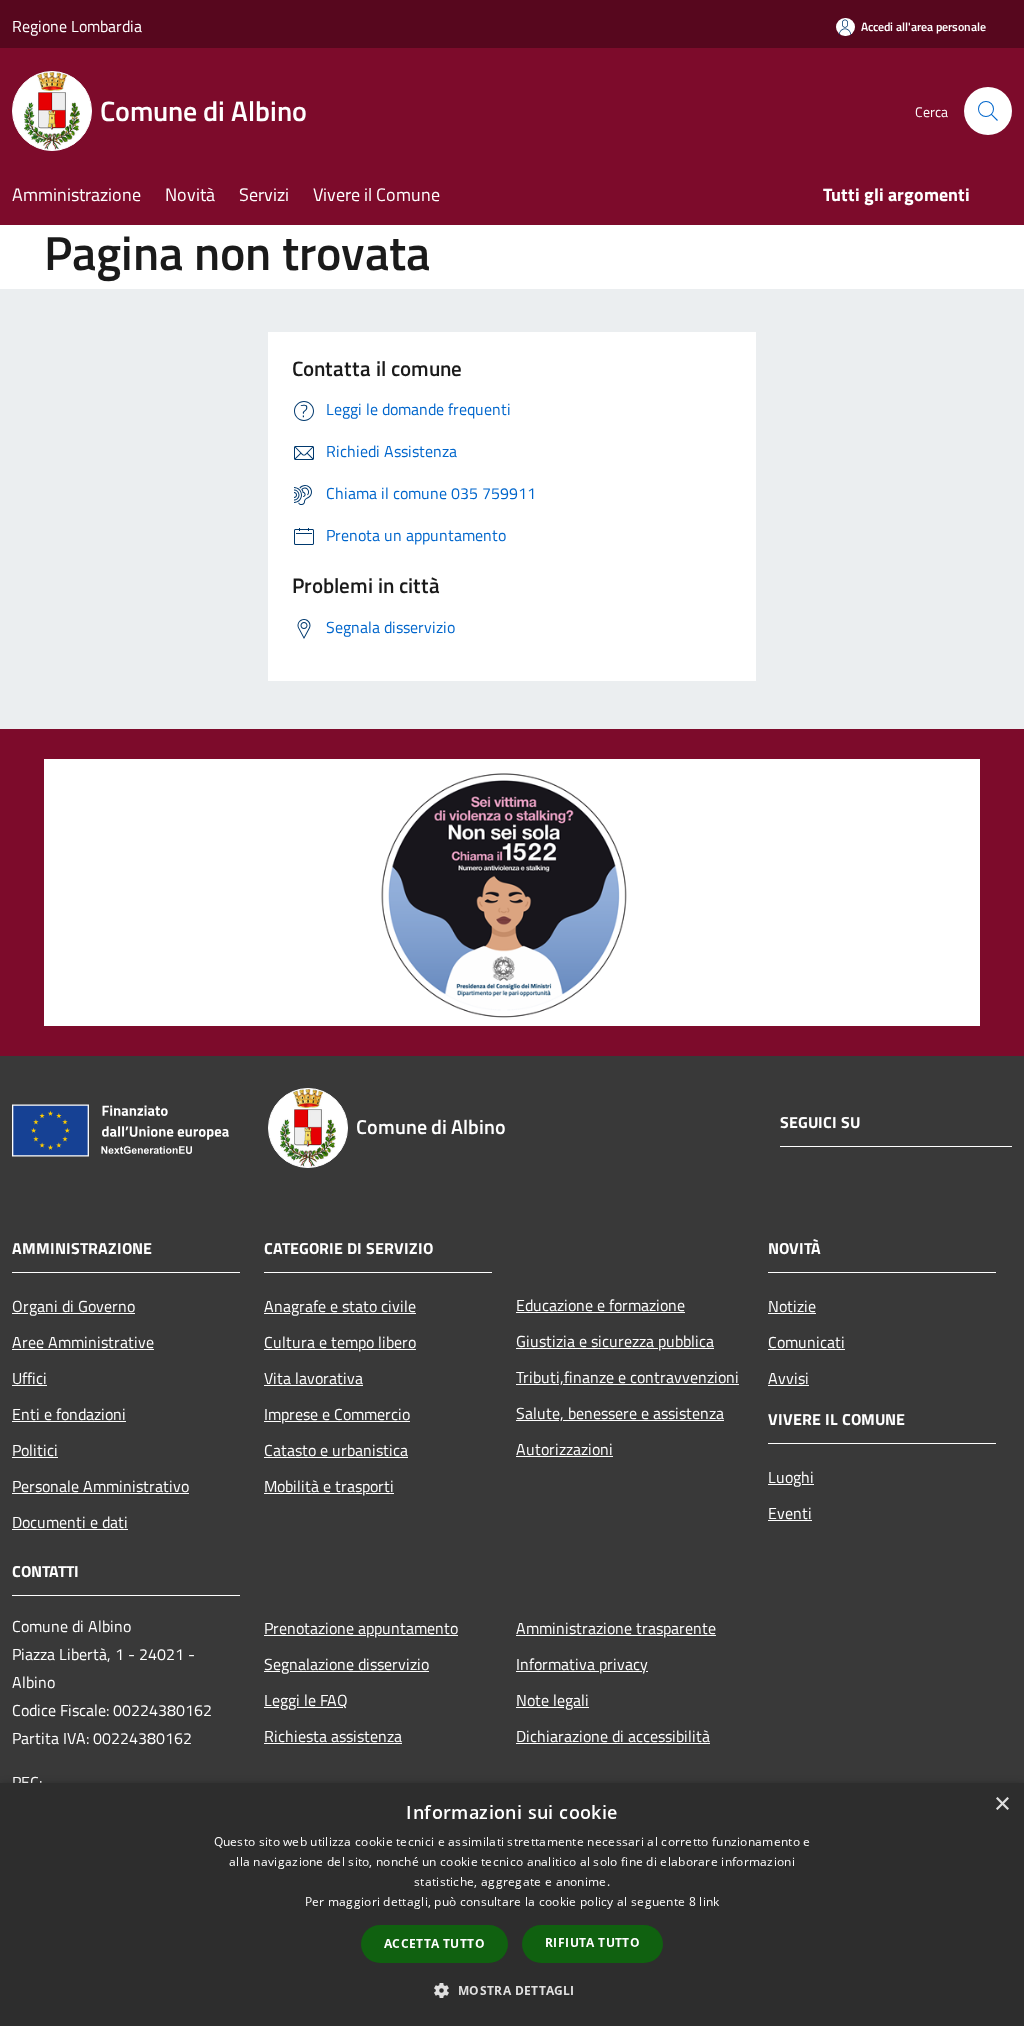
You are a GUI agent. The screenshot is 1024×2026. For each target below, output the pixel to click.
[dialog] (512, 1904)
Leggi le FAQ (306, 1700)
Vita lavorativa (313, 1378)
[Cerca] (988, 111)
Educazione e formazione (600, 1305)
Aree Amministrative (83, 1342)
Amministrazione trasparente (616, 1628)
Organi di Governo (73, 1306)
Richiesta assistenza (333, 1736)
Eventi (790, 1513)
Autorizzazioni (564, 1449)
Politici (35, 1450)
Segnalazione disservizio (346, 1664)
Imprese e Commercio (337, 1414)
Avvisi (788, 1378)
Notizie (792, 1306)
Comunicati (806, 1342)
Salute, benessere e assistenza (620, 1413)
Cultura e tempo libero (340, 1342)
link (709, 1901)
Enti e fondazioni (69, 1414)
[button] (511, 1990)
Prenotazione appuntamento (361, 1628)
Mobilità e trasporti (329, 1486)
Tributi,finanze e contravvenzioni (627, 1377)
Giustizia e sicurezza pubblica (615, 1341)
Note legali (552, 1700)
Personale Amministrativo (100, 1486)
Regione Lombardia (77, 26)
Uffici (29, 1378)
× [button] (1001, 1804)
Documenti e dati (70, 1522)
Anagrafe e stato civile (340, 1306)
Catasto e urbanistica (336, 1450)
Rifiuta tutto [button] (592, 1942)
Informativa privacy (582, 1664)
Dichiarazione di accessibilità (613, 1736)
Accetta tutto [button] (434, 1943)
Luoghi (791, 1477)
